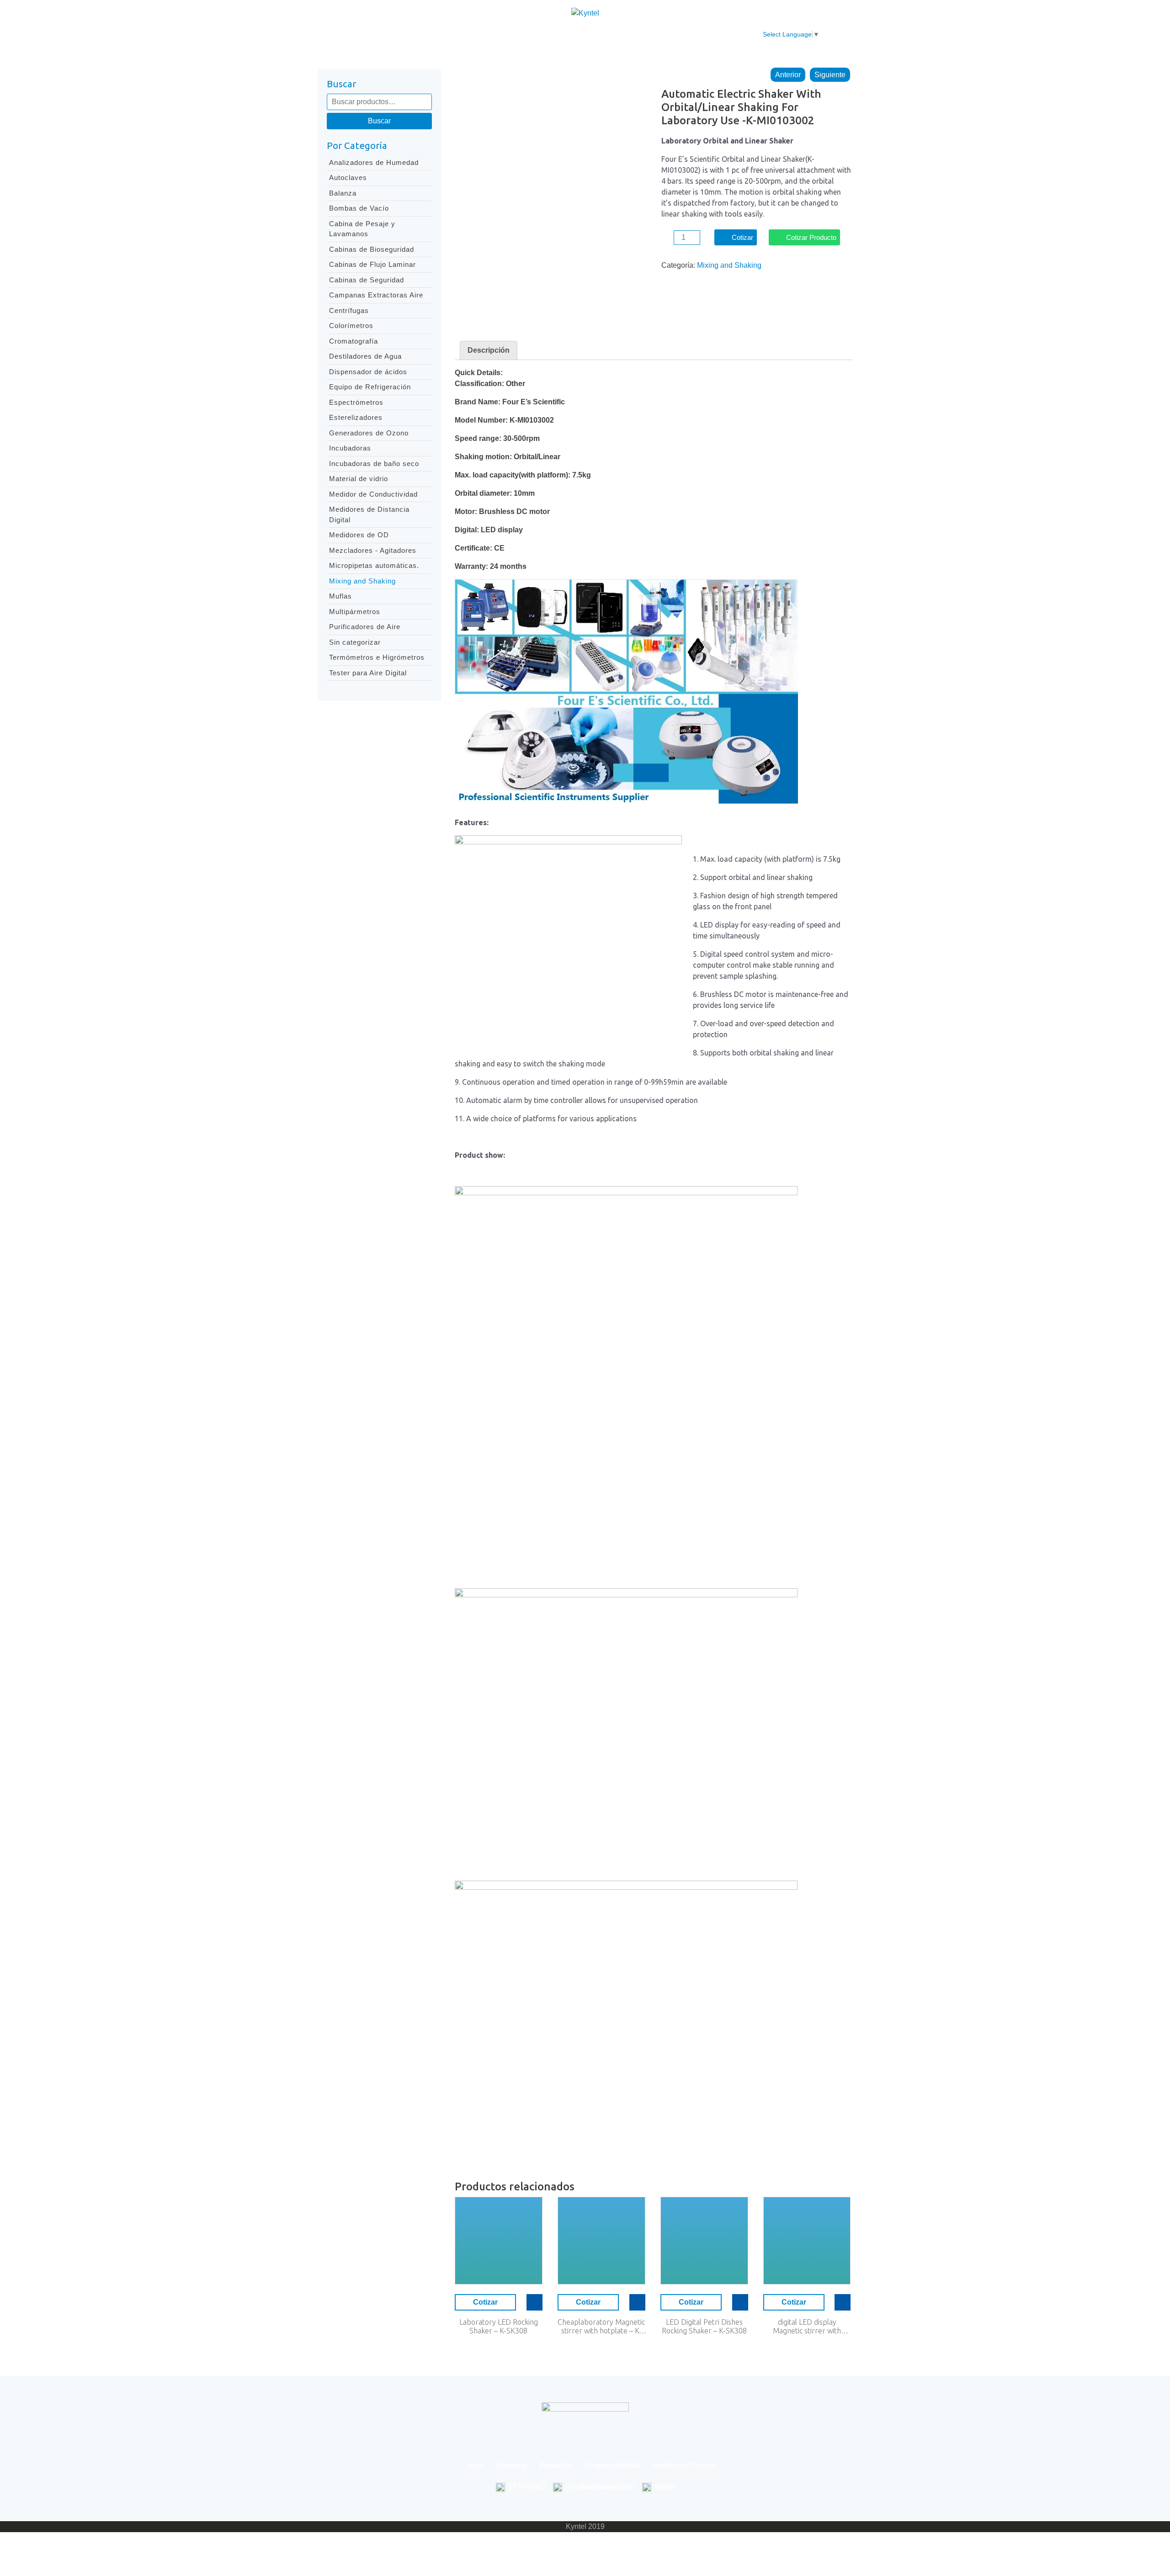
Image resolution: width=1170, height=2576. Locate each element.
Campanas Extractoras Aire (376, 295)
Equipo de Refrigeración (370, 387)
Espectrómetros (356, 402)
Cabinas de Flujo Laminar (372, 264)
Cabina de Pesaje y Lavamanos (362, 229)
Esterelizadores (356, 417)
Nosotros (467, 34)
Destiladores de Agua (365, 356)
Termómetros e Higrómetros (377, 657)
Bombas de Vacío (359, 208)
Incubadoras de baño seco (374, 464)
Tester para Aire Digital (368, 673)
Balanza (343, 193)
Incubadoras (350, 448)
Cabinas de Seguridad (367, 280)
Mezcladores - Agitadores (373, 550)
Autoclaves (348, 178)
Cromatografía (354, 341)
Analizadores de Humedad (374, 162)
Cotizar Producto (811, 237)
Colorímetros (351, 326)
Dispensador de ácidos (368, 372)
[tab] (489, 350)
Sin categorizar (355, 642)
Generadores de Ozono (369, 433)
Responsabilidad (575, 34)
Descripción (489, 350)
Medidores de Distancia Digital (369, 514)
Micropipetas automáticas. (374, 565)
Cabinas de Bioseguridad (372, 249)
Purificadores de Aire (365, 627)
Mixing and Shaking (362, 581)
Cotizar (742, 237)
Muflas (340, 596)
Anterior (788, 75)
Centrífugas (349, 310)
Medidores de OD (359, 535)
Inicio (427, 34)
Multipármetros (355, 612)
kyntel (665, 2486)
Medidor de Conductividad (373, 494)
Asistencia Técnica (650, 34)
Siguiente (830, 75)
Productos (515, 34)
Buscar (379, 121)
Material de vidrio (359, 479)
